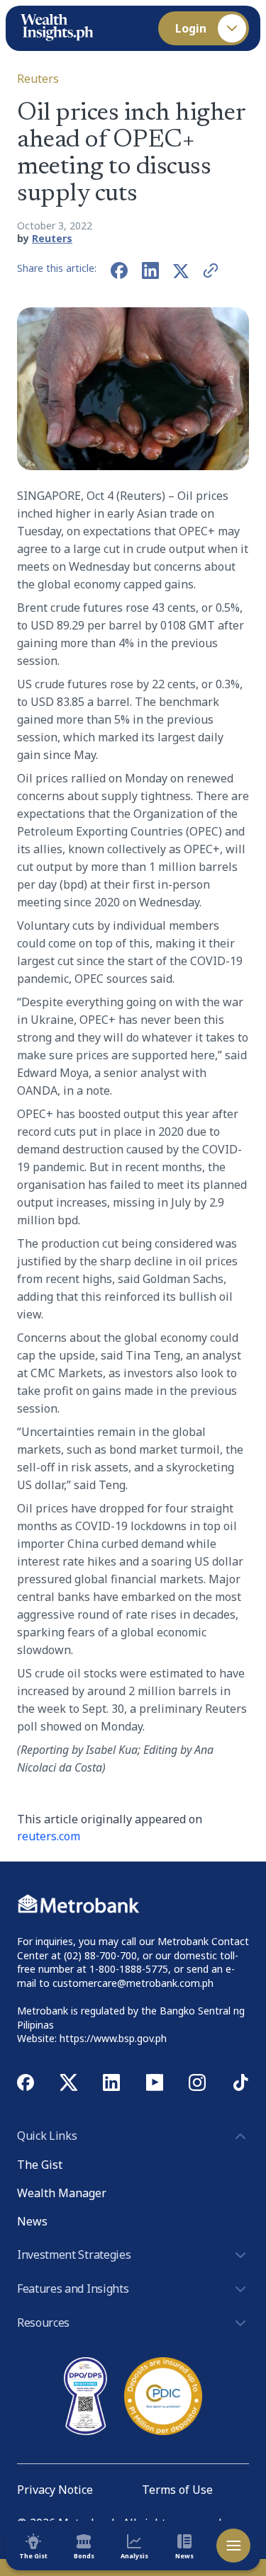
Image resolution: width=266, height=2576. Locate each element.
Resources (43, 2323)
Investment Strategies (74, 2255)
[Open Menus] (233, 2546)
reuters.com (49, 1836)
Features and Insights (73, 2289)
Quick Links (47, 2136)
